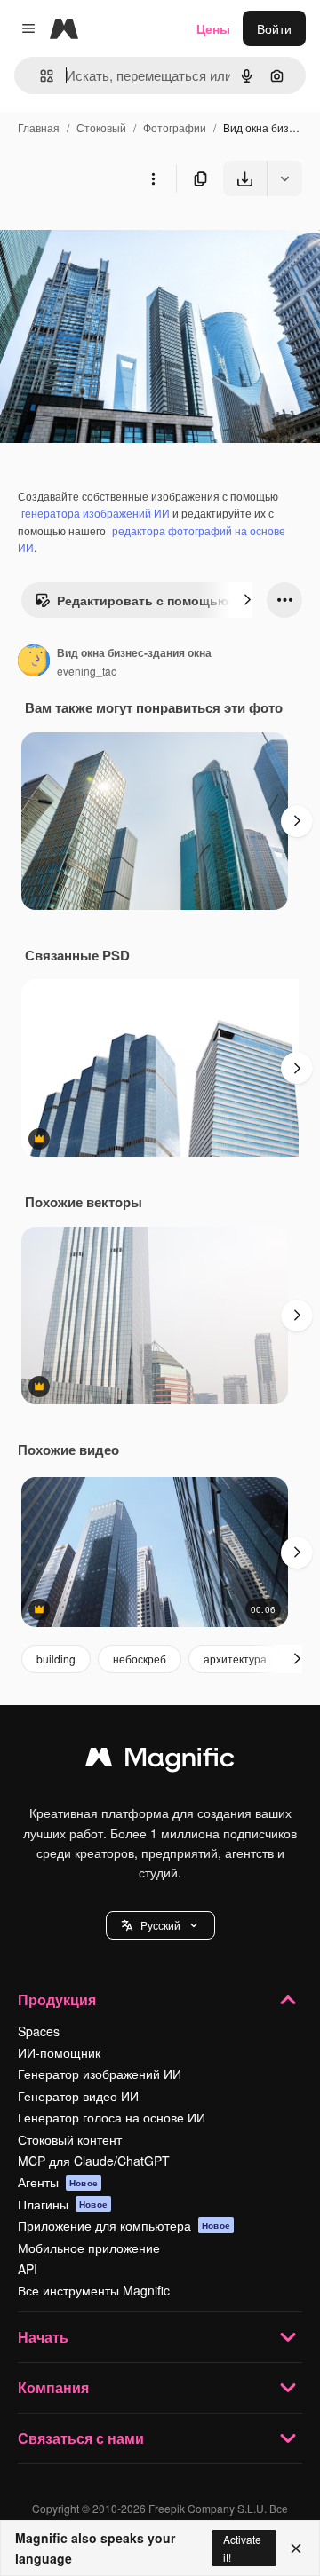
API (28, 2269)
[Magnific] (160, 1761)
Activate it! (242, 2548)
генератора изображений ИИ (96, 513)
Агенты (58, 2182)
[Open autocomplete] (40, 76)
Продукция (57, 1999)
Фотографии (175, 127)
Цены (213, 28)
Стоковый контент (70, 2139)
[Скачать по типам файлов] (284, 178)
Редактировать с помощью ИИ (153, 600)
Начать (43, 2337)
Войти (274, 28)
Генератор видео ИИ (78, 2096)
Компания (53, 2387)
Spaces (39, 2031)
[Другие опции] (153, 178)
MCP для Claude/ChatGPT (94, 2161)
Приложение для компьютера (124, 2225)
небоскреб (140, 1659)
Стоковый (101, 127)
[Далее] (247, 600)
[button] (160, 1925)
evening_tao (87, 671)
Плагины (63, 2204)
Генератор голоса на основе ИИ (112, 2117)
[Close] (296, 2548)
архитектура (235, 1659)
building (56, 1659)
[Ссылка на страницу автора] (34, 662)
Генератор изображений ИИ (100, 2074)
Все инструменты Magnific (94, 2290)
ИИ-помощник (59, 2052)
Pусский (160, 1925)
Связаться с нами (81, 2438)
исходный (119, 237)
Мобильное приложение (89, 2248)
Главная (39, 127)
